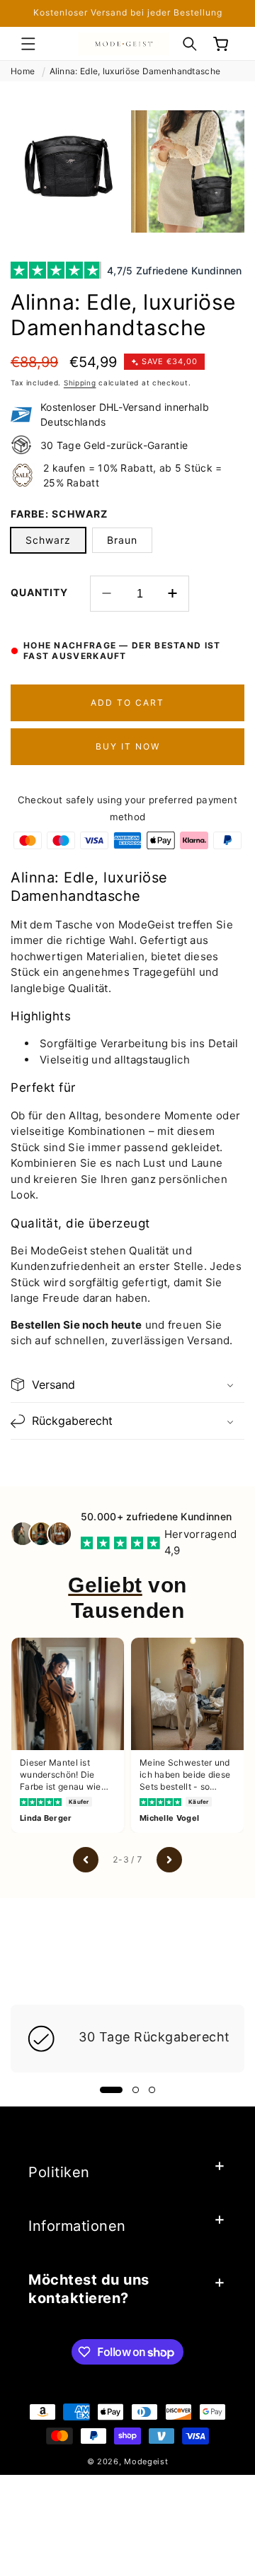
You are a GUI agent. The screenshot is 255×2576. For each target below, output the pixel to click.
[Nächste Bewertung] (169, 1860)
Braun (122, 540)
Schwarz (48, 540)
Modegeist (146, 2461)
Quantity (39, 592)
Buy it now (128, 746)
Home (23, 71)
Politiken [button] (59, 2172)
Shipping (80, 383)
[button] (28, 44)
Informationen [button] (77, 2226)
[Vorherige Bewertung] (86, 1860)
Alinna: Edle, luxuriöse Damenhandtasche (135, 71)
